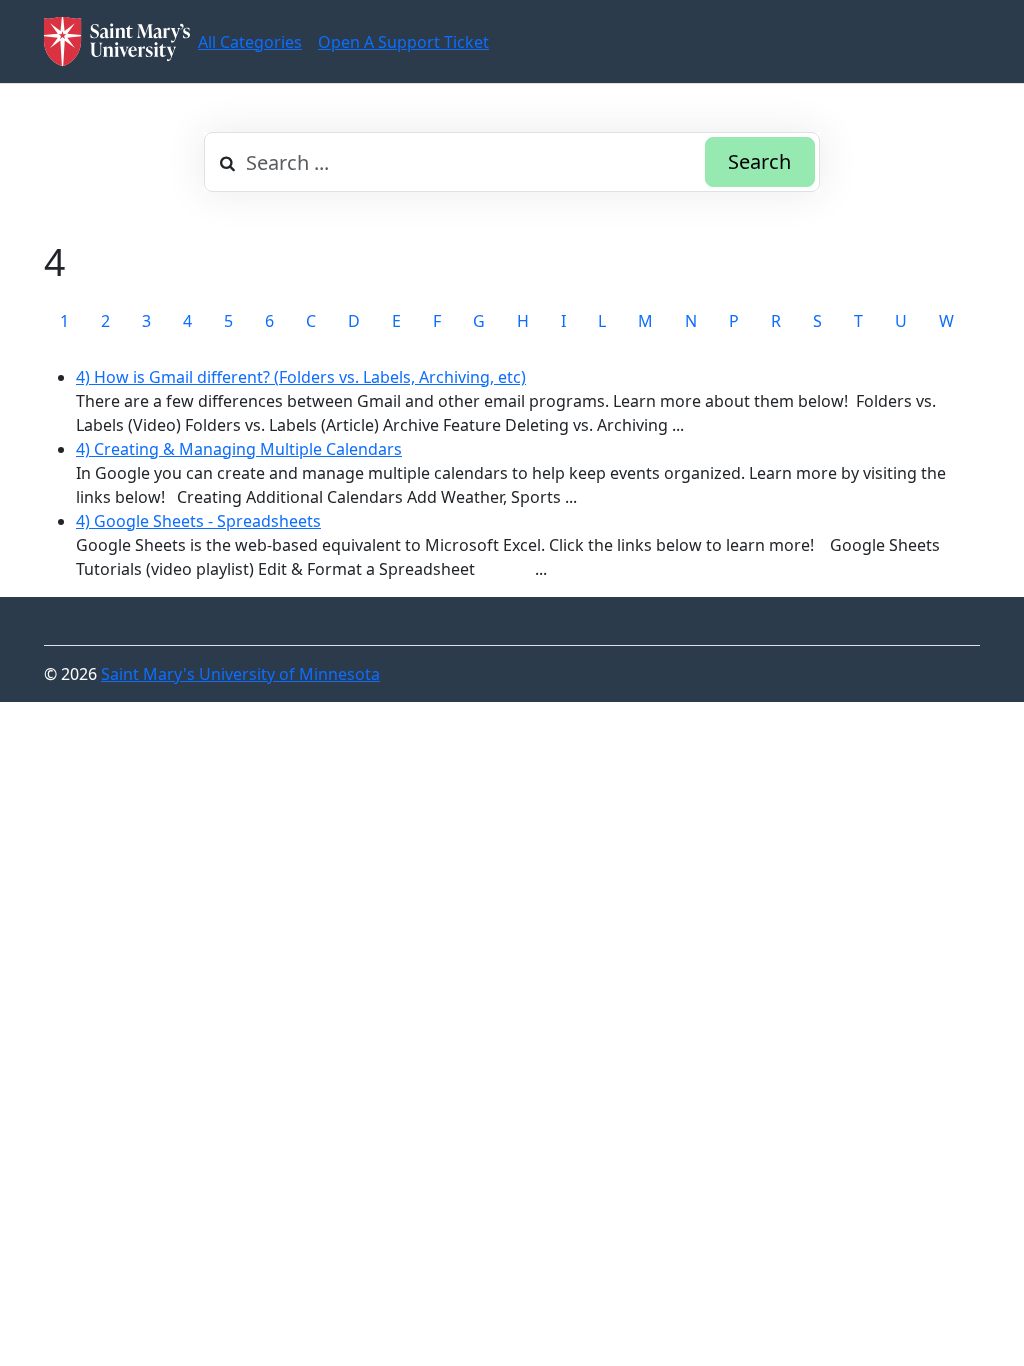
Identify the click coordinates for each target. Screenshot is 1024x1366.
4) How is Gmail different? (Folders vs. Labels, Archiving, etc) (301, 377)
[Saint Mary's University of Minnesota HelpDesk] (117, 41)
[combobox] (512, 162)
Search (759, 161)
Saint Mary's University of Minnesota (240, 674)
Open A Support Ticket (403, 42)
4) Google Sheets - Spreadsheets (198, 521)
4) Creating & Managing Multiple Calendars (239, 449)
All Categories (250, 42)
